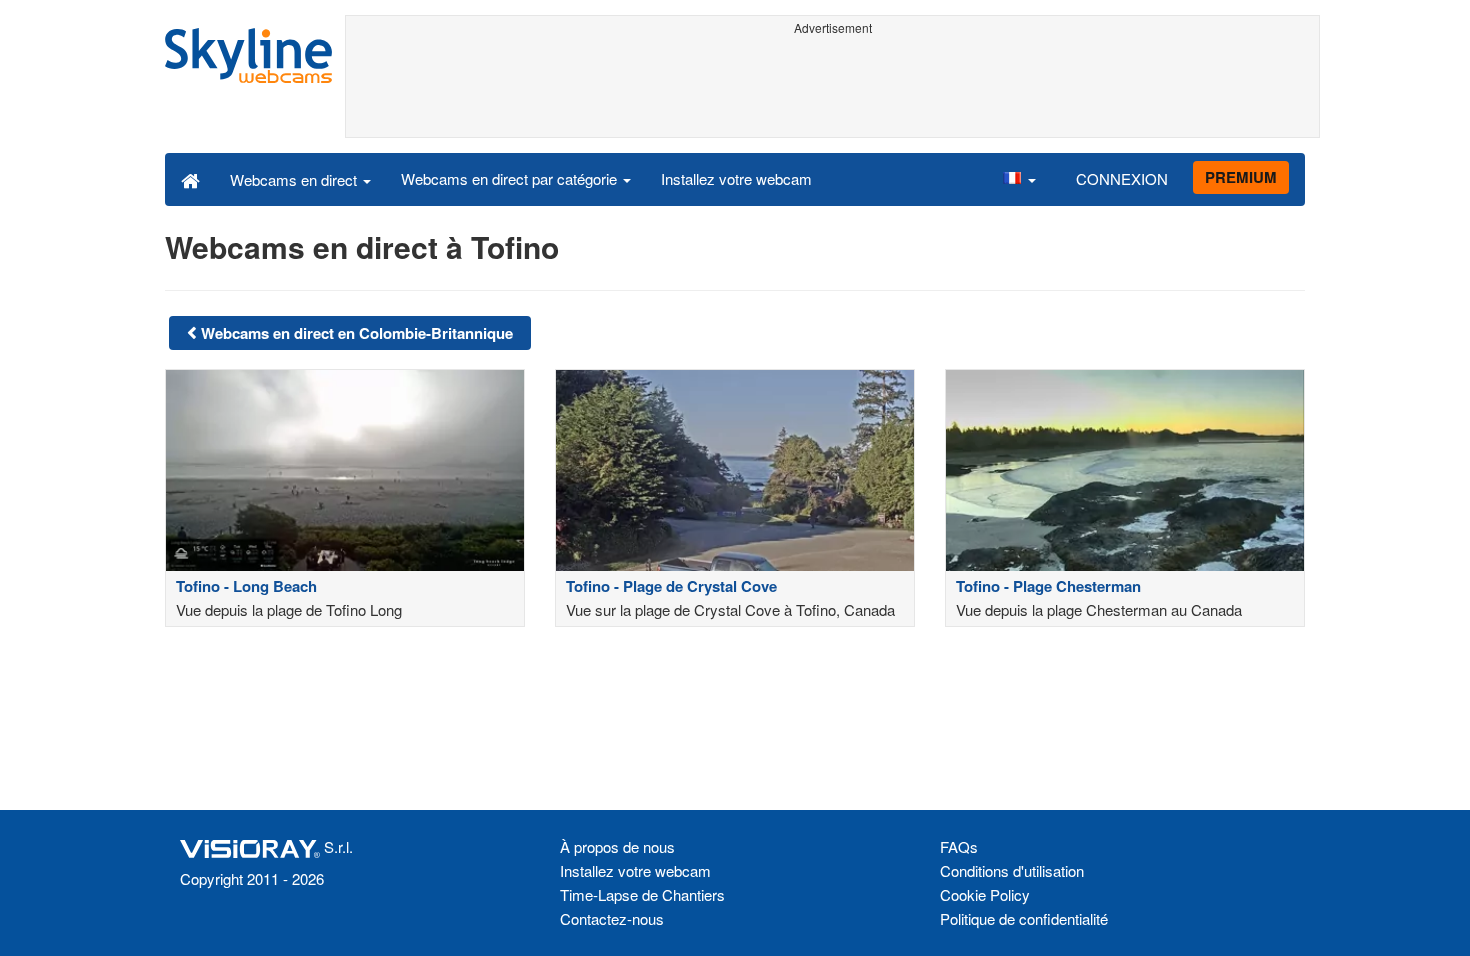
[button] (1019, 179)
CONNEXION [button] (1122, 178)
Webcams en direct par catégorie (511, 178)
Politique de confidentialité (1024, 918)
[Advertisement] (832, 87)
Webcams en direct (295, 179)
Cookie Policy (985, 894)
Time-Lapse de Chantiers (642, 894)
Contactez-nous (612, 918)
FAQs (959, 846)
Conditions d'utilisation (1012, 870)
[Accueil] (190, 179)
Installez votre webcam (736, 178)
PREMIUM (1241, 177)
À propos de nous (617, 846)
